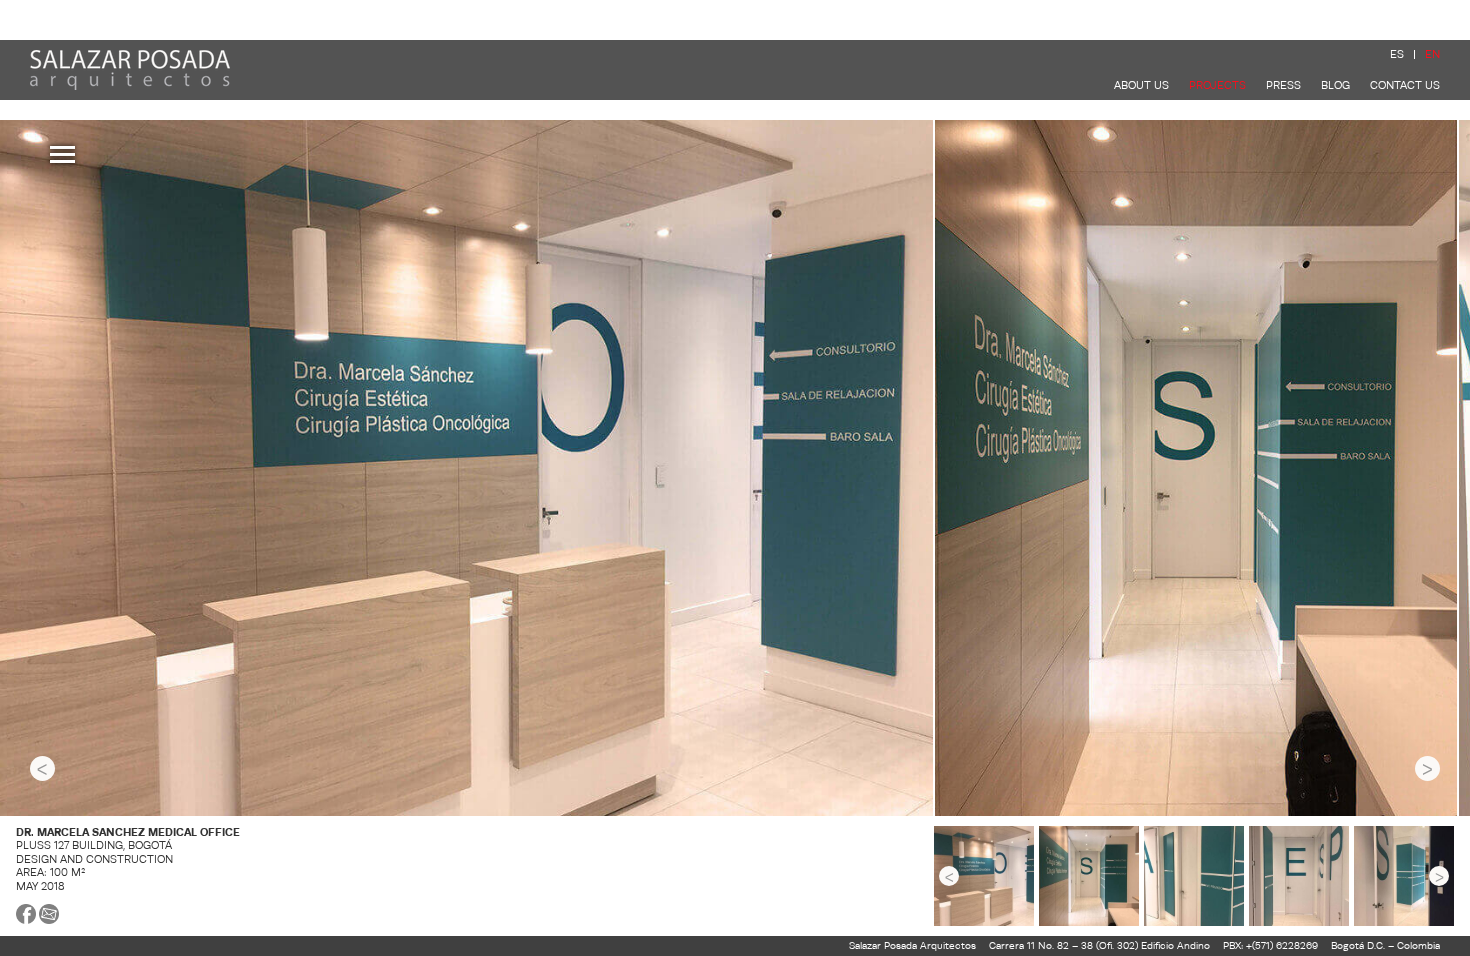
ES (1397, 54)
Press (1283, 85)
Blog (1335, 85)
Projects (1217, 85)
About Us (1141, 85)
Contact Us (1405, 85)
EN (1432, 54)
